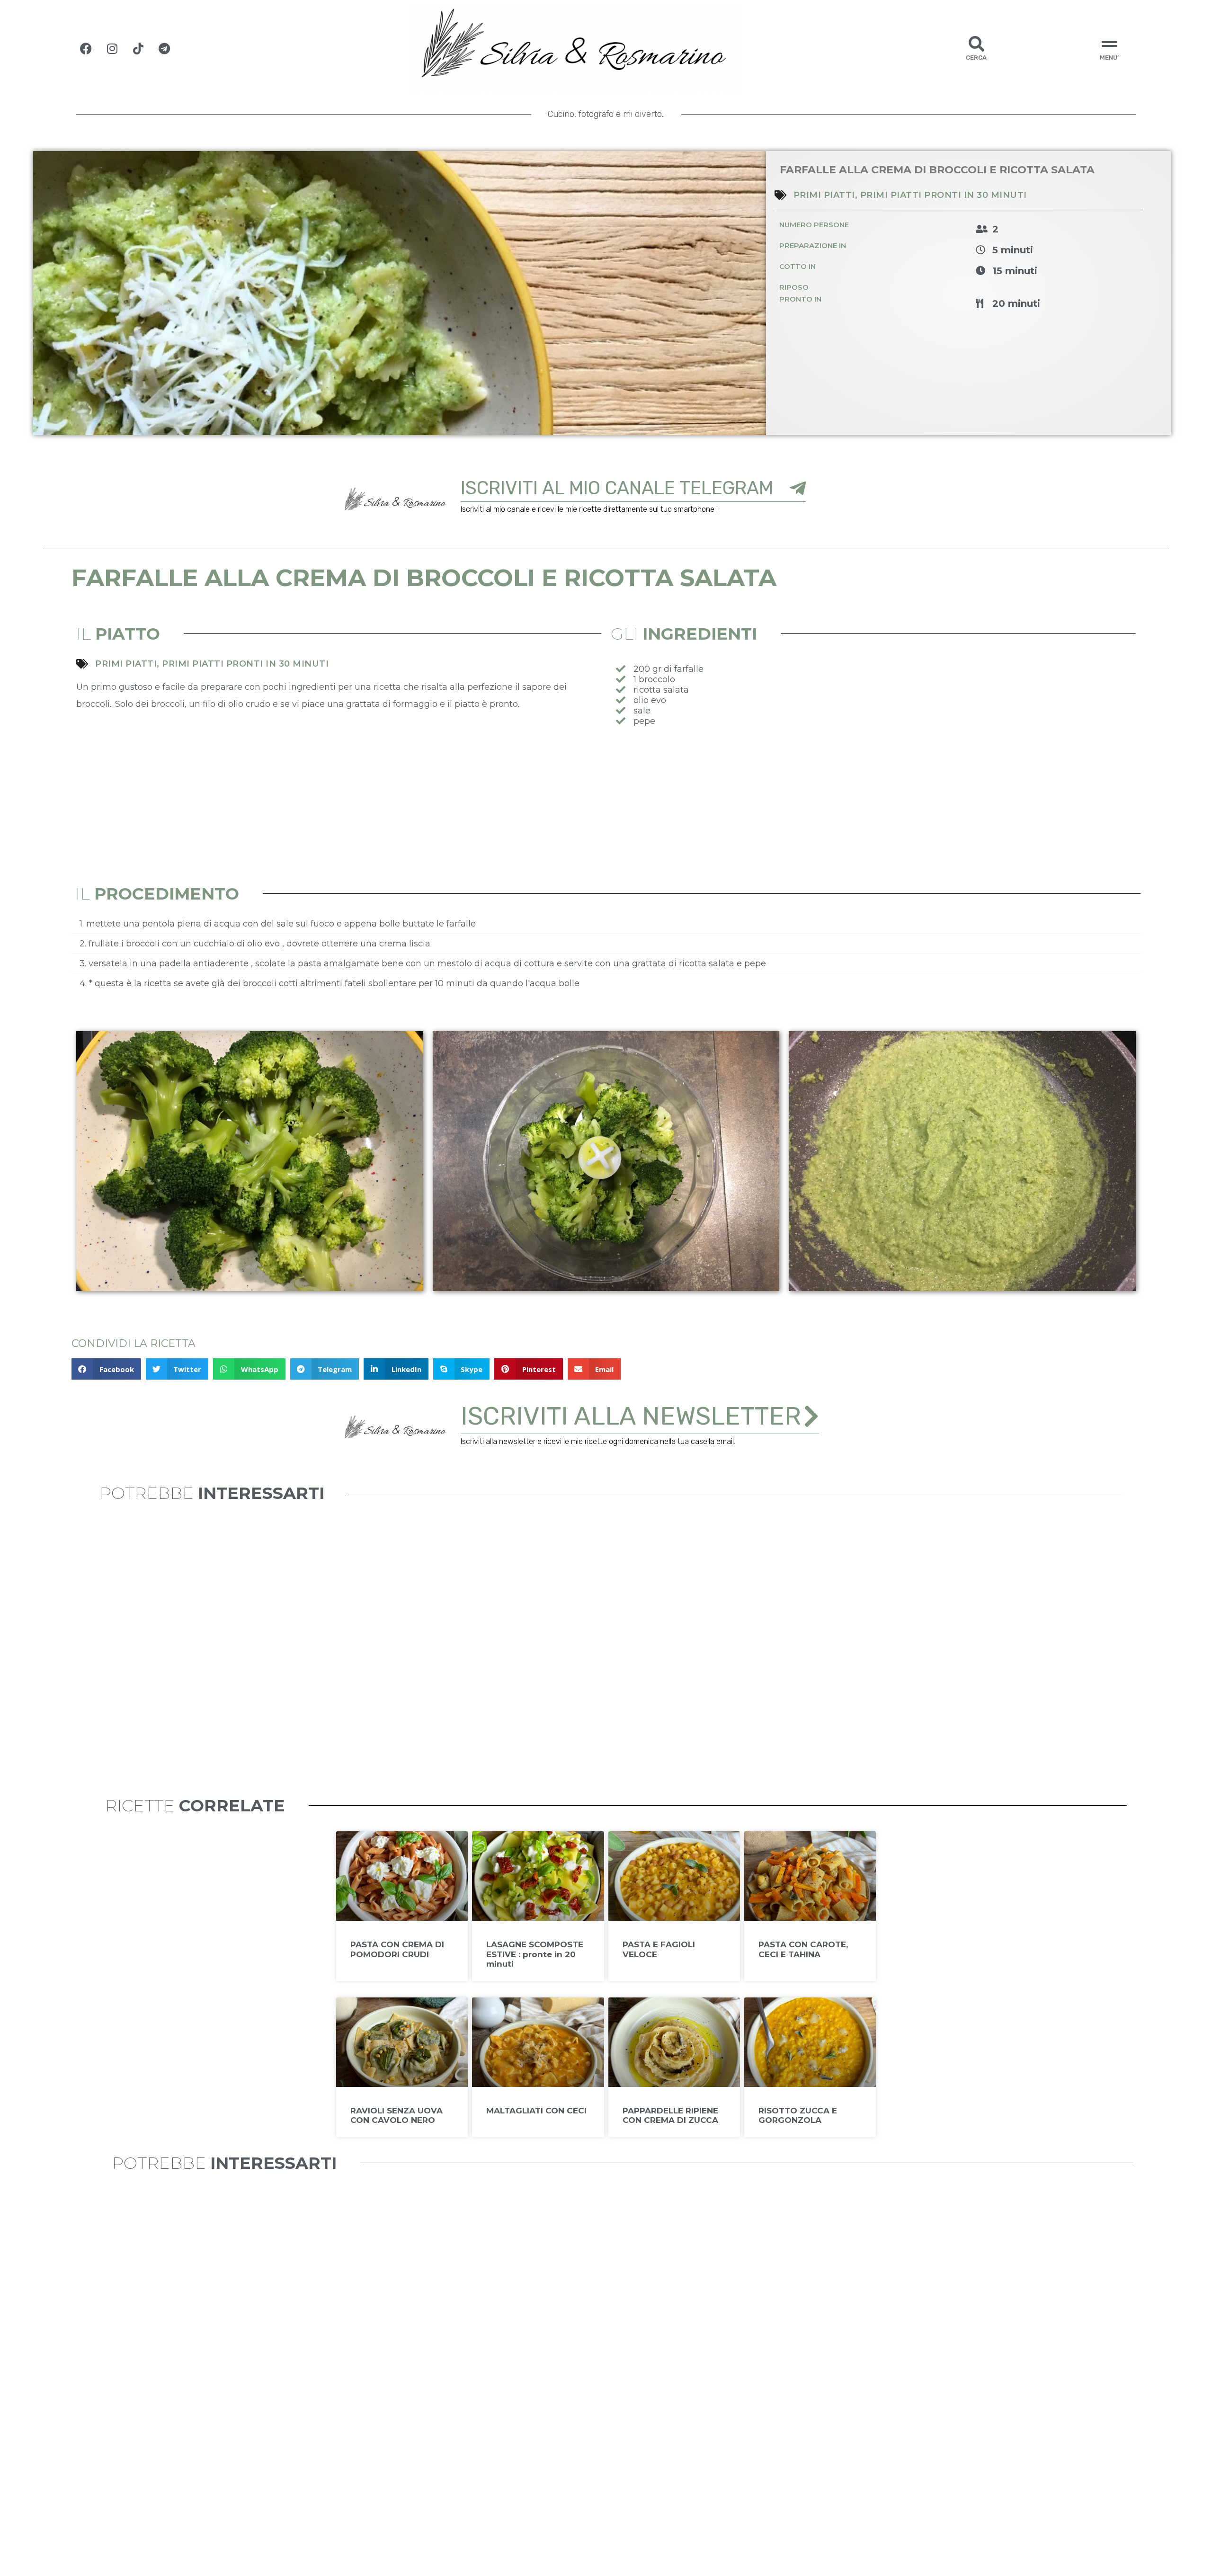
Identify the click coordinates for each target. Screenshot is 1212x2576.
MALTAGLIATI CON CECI (536, 2111)
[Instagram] (112, 48)
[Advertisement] (873, 807)
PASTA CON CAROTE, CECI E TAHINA (803, 1949)
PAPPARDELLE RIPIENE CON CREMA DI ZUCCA (670, 2115)
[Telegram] (164, 48)
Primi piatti (824, 195)
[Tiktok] (138, 48)
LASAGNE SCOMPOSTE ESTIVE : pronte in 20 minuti (535, 1954)
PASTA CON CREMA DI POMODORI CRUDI (397, 1949)
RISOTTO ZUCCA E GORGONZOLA (798, 2115)
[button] (106, 1369)
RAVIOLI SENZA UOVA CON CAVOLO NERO (397, 2115)
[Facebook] (86, 48)
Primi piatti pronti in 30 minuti (944, 195)
